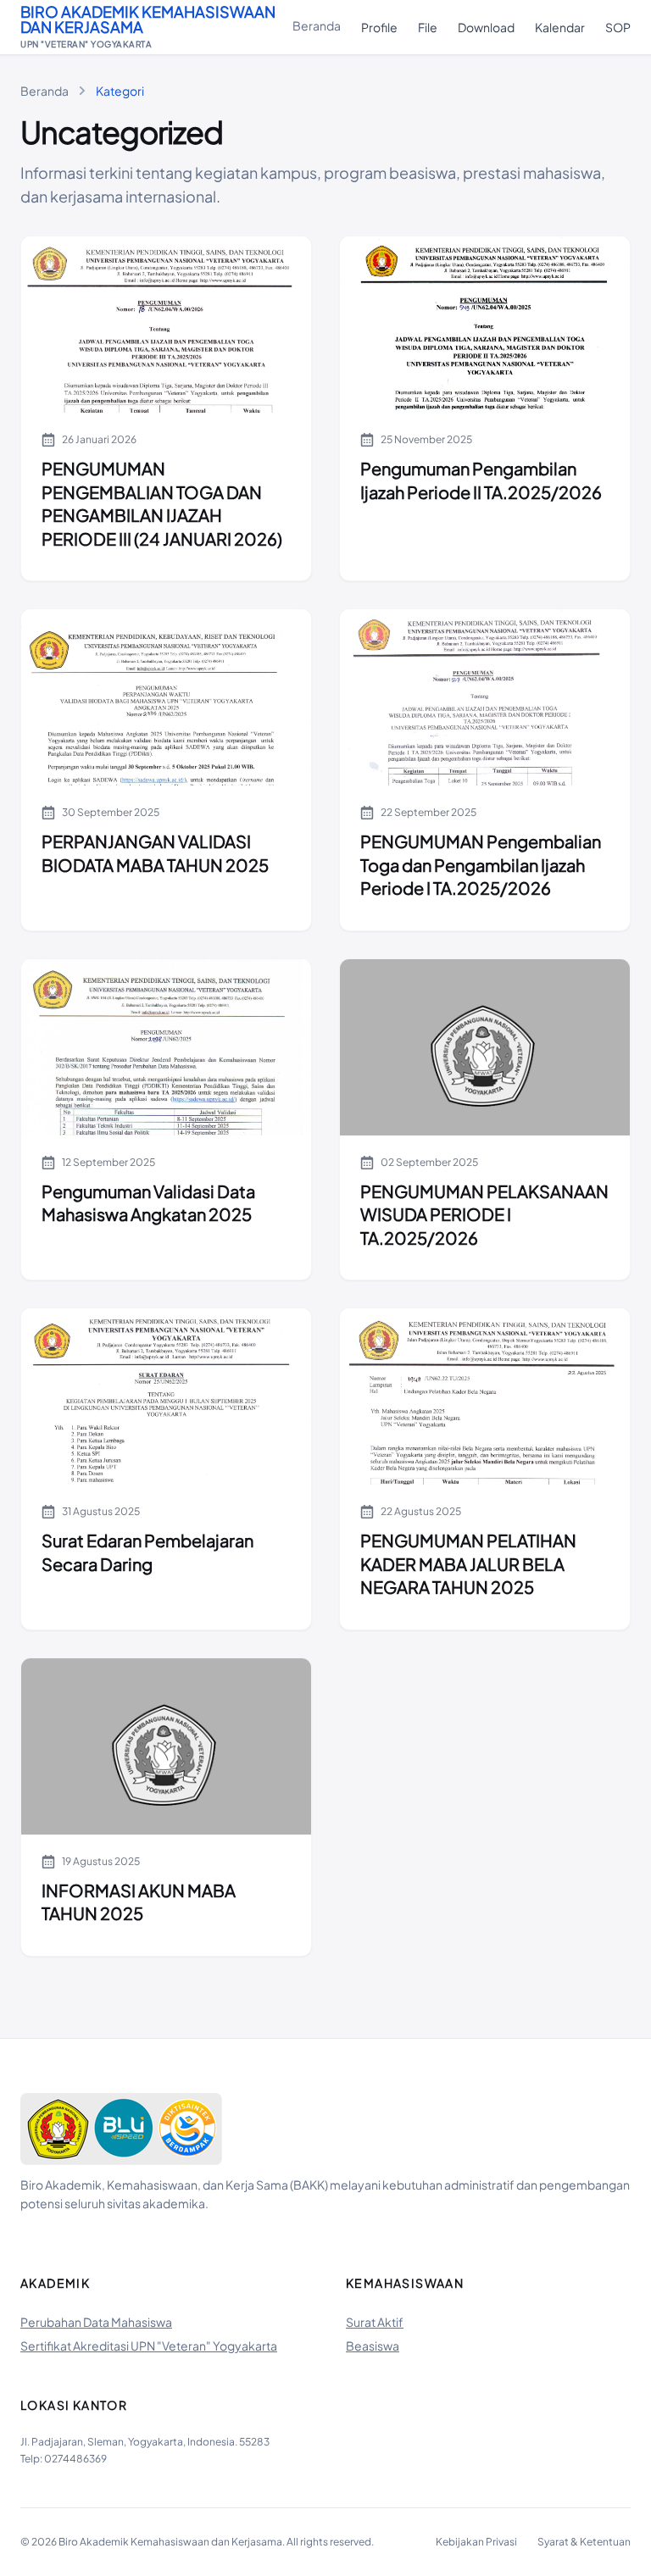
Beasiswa (373, 2346)
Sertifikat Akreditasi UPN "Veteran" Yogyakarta (149, 2346)
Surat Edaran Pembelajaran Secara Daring (147, 1552)
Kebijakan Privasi (476, 2542)
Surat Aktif (375, 2322)
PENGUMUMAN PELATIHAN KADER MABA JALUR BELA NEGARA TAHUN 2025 (468, 1563)
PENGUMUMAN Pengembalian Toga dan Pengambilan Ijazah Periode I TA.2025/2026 (481, 864)
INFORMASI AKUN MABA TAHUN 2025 (139, 1902)
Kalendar (560, 27)
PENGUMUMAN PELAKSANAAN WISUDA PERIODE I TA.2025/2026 (484, 1214)
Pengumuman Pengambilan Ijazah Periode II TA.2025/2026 (481, 480)
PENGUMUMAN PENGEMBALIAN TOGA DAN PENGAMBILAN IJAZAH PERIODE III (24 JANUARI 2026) (162, 503)
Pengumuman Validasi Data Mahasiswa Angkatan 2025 (148, 1203)
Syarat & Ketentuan (584, 2542)
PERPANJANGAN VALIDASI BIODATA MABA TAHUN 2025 (155, 853)
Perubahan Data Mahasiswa (96, 2322)
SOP (618, 27)
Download (486, 27)
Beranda (317, 25)
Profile (379, 27)
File (428, 27)
